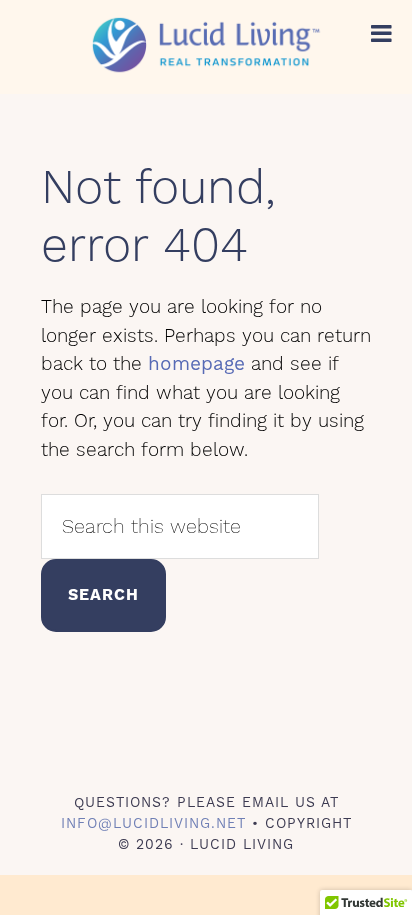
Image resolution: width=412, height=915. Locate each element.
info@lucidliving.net (153, 823)
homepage (196, 363)
